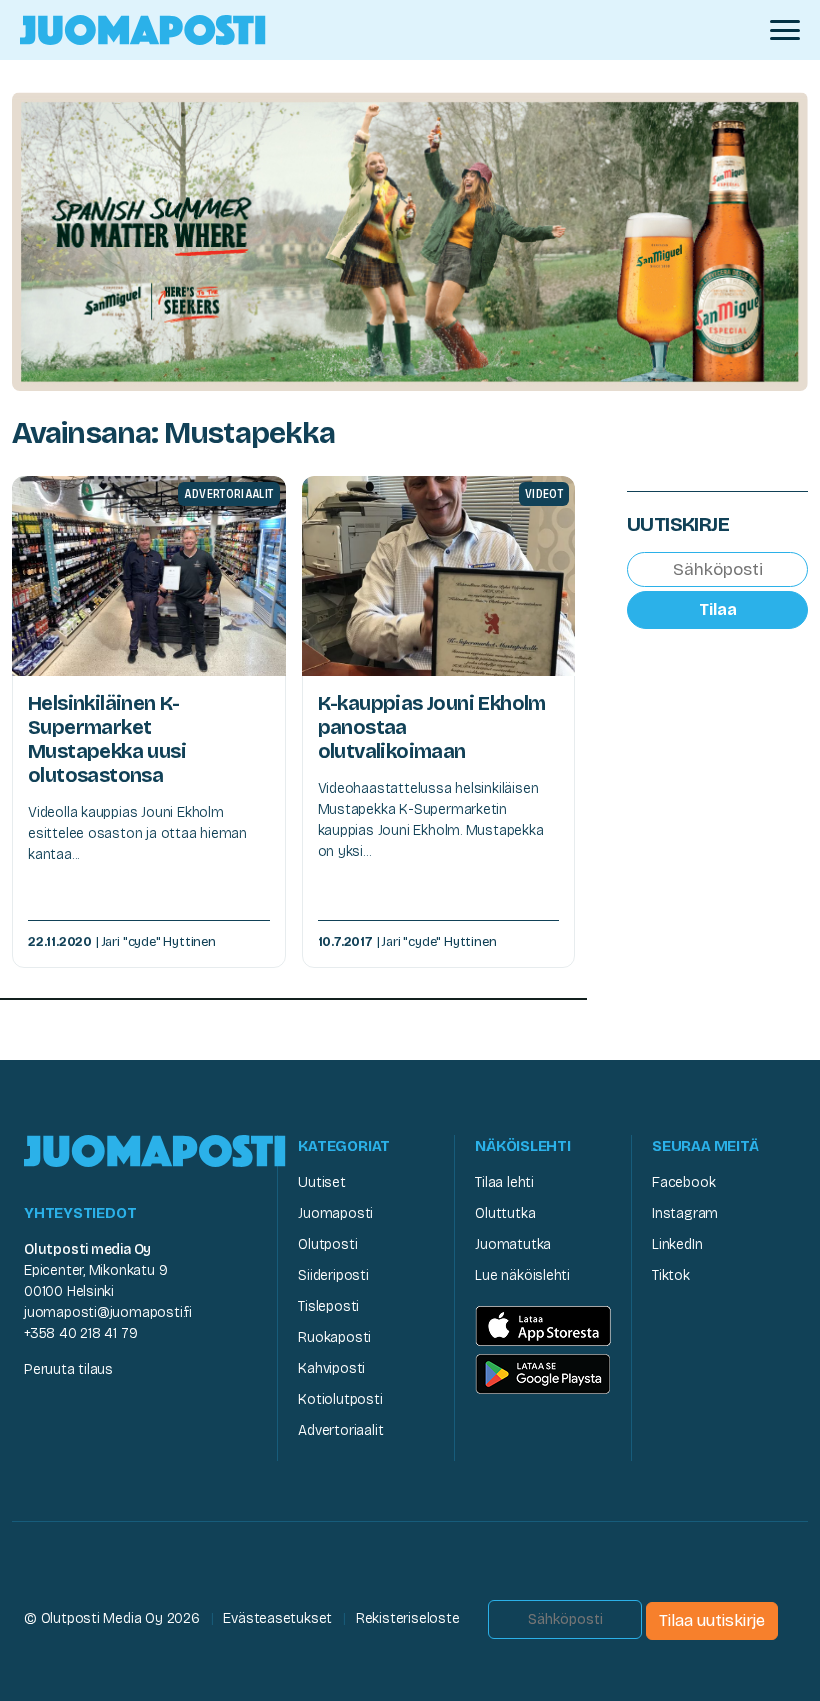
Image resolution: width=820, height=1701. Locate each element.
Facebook (683, 1182)
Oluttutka (505, 1213)
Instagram (685, 1213)
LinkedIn (677, 1244)
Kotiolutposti (340, 1399)
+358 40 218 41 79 (80, 1333)
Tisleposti (328, 1306)
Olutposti (327, 1244)
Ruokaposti (334, 1337)
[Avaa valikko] (785, 30)
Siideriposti (333, 1275)
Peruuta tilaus (68, 1369)
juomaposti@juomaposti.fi (108, 1312)
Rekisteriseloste (408, 1618)
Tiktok (671, 1275)
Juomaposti (335, 1213)
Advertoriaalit (340, 1430)
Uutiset (322, 1182)
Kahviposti (331, 1368)
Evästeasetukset (277, 1618)
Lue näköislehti (522, 1275)
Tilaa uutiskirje (712, 1620)
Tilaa (718, 609)
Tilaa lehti (504, 1182)
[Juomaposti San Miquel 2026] (410, 239)
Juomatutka (513, 1244)
